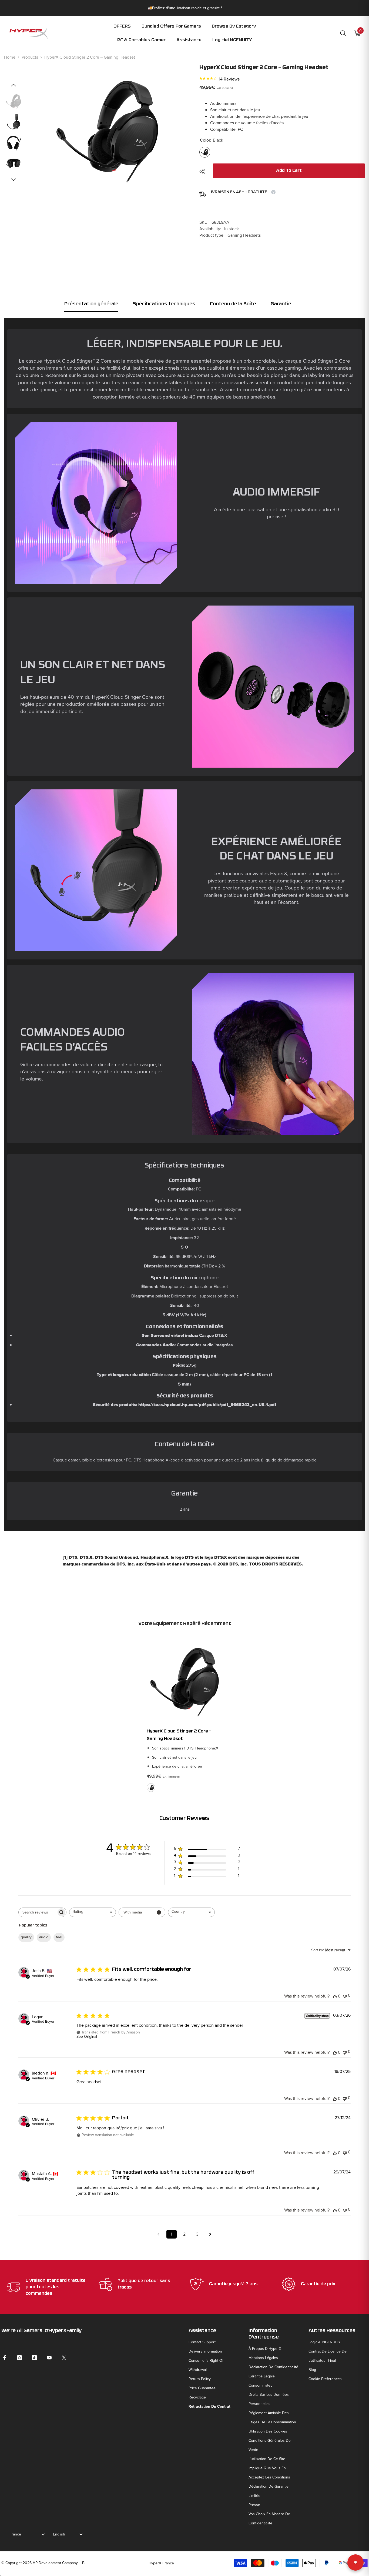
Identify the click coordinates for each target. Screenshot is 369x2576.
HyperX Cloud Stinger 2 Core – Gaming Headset (179, 1735)
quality (26, 1937)
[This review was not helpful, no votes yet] (345, 1996)
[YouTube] (49, 2358)
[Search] (343, 33)
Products (30, 57)
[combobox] (93, 1912)
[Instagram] (19, 2358)
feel (59, 1937)
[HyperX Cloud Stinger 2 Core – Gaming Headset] (185, 1679)
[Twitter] (64, 2358)
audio (44, 1937)
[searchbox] (38, 1912)
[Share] (204, 172)
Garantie (281, 304)
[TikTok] (34, 2358)
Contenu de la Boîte (233, 304)
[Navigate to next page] (210, 2234)
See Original (87, 2037)
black (151, 1788)
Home (10, 57)
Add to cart (289, 171)
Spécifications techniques (164, 304)
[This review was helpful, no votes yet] (335, 1996)
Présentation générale (91, 304)
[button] (234, 30)
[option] (107, 133)
